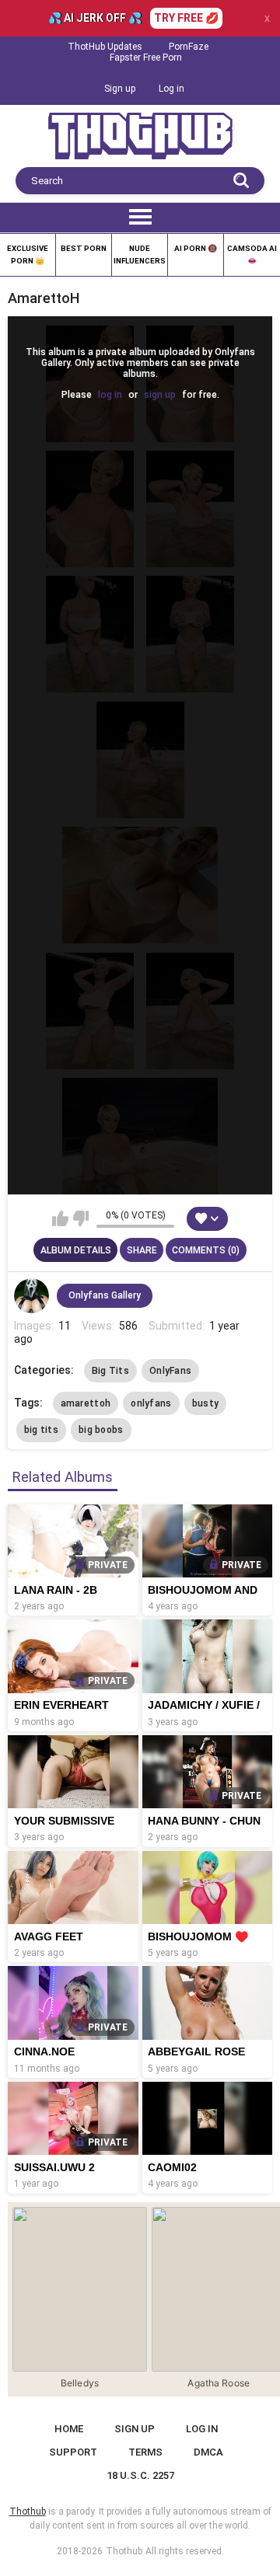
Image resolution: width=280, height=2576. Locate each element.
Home (69, 2429)
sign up (160, 395)
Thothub (124, 2551)
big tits (41, 1430)
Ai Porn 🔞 (196, 248)
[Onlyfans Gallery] (32, 1296)
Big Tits (110, 1371)
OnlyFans (170, 1371)
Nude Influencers (140, 254)
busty (206, 1403)
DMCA (208, 2452)
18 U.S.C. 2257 (140, 2475)
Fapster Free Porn (146, 58)
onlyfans (151, 1403)
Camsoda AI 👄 (252, 254)
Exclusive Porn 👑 (28, 254)
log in (110, 395)
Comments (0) (206, 1250)
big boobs (101, 1430)
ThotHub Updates (105, 47)
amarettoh (86, 1403)
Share (142, 1250)
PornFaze (189, 47)
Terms (145, 2452)
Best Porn (84, 248)
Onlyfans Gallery (105, 1295)
